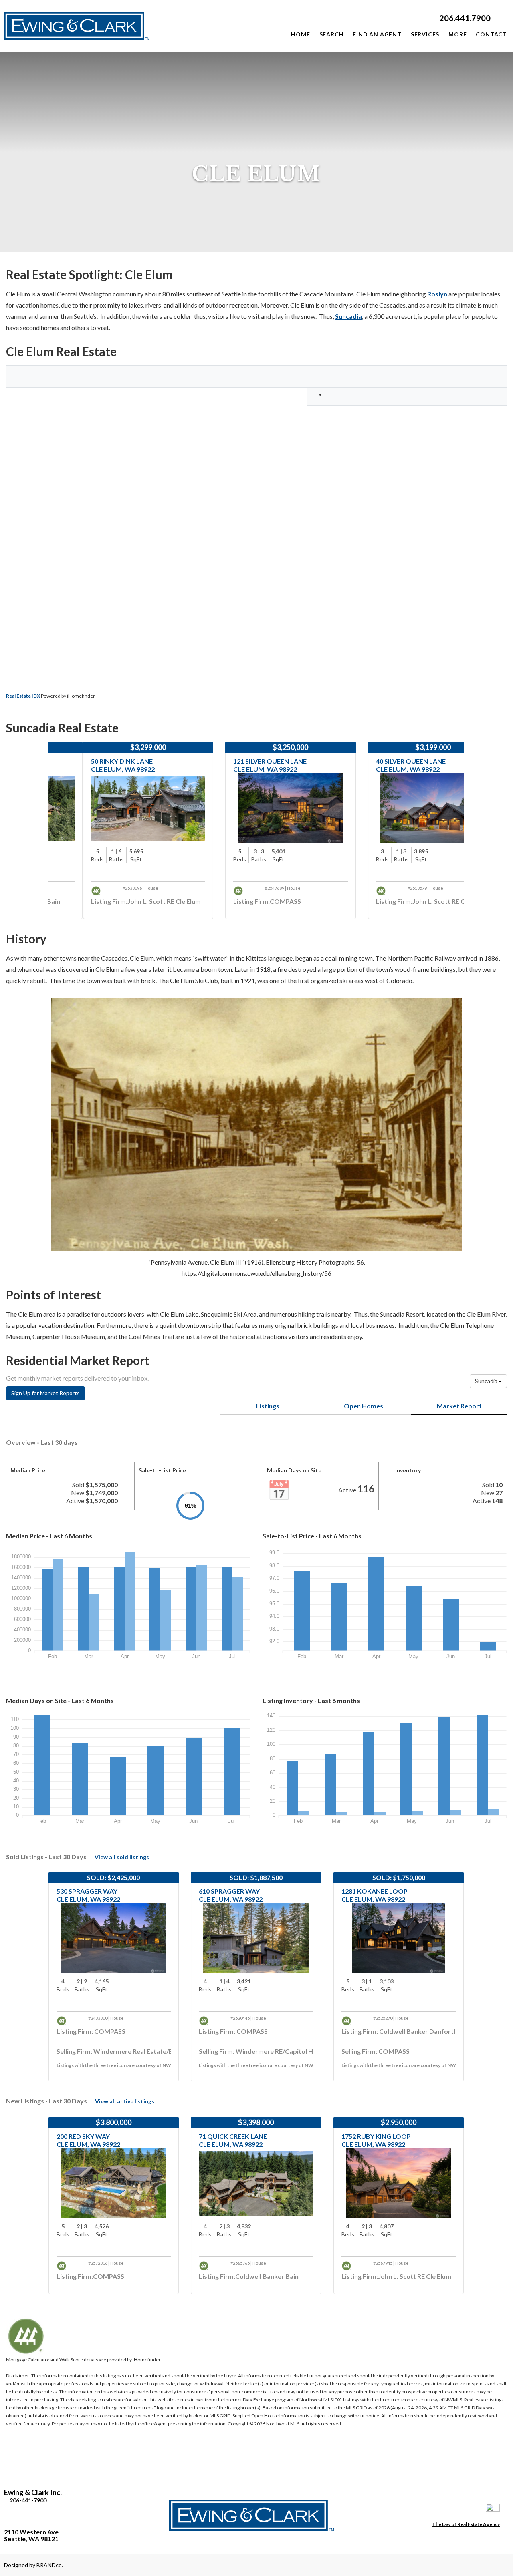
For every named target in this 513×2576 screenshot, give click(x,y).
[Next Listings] (491, 836)
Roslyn (437, 294)
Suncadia (348, 316)
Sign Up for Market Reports (45, 1393)
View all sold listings (122, 1857)
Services (425, 34)
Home (300, 34)
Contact (491, 34)
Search (332, 34)
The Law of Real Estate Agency (466, 2524)
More (457, 34)
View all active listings (125, 2101)
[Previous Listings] (21, 836)
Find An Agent (377, 34)
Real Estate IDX (23, 696)
